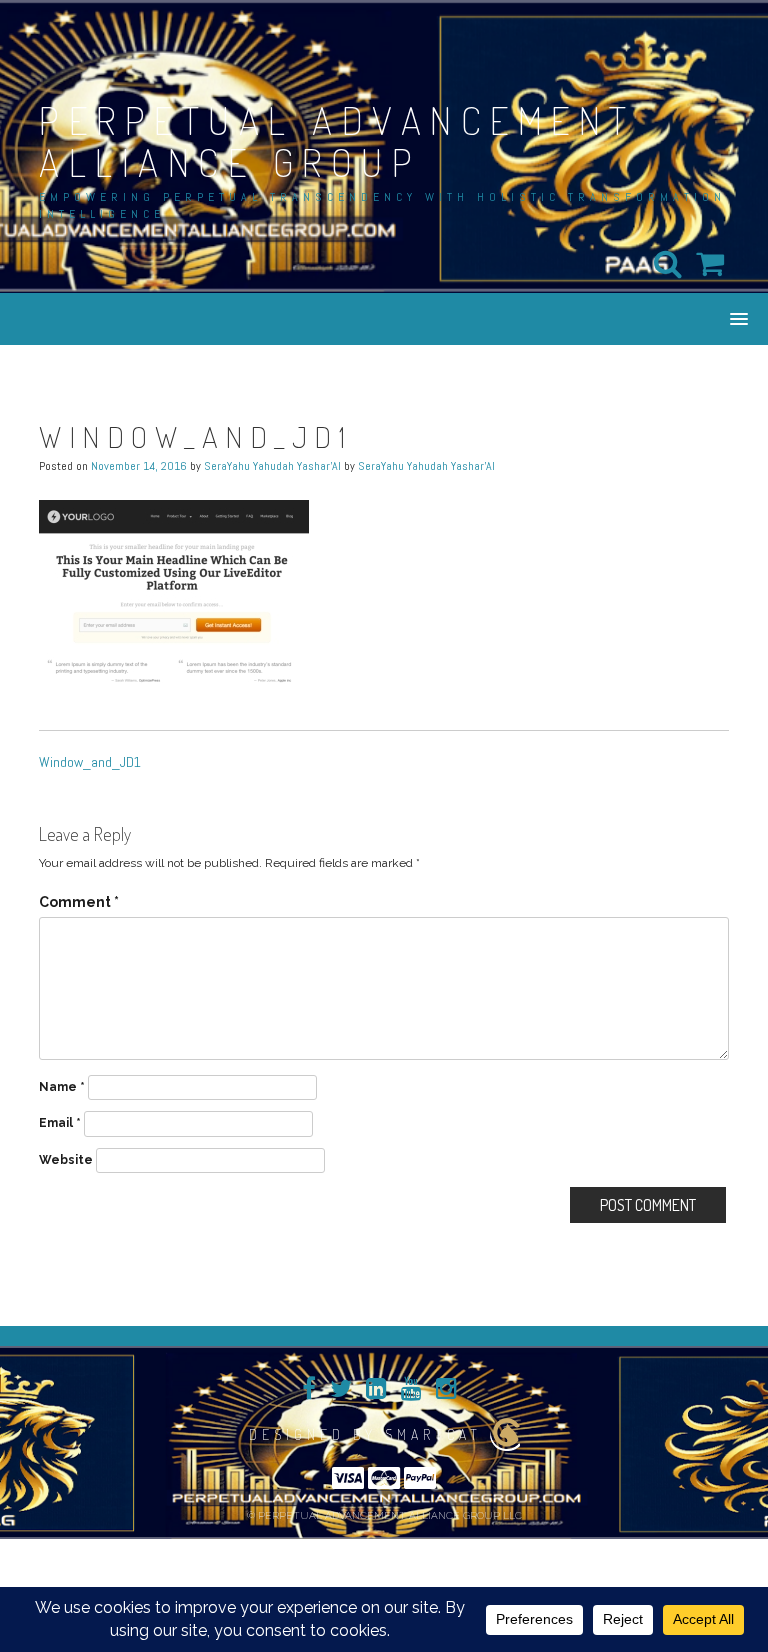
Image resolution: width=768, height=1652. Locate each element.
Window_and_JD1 (90, 762)
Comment (79, 902)
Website (66, 1160)
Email (60, 1123)
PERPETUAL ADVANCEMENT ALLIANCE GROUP (337, 141)
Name (62, 1087)
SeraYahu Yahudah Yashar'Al (272, 466)
